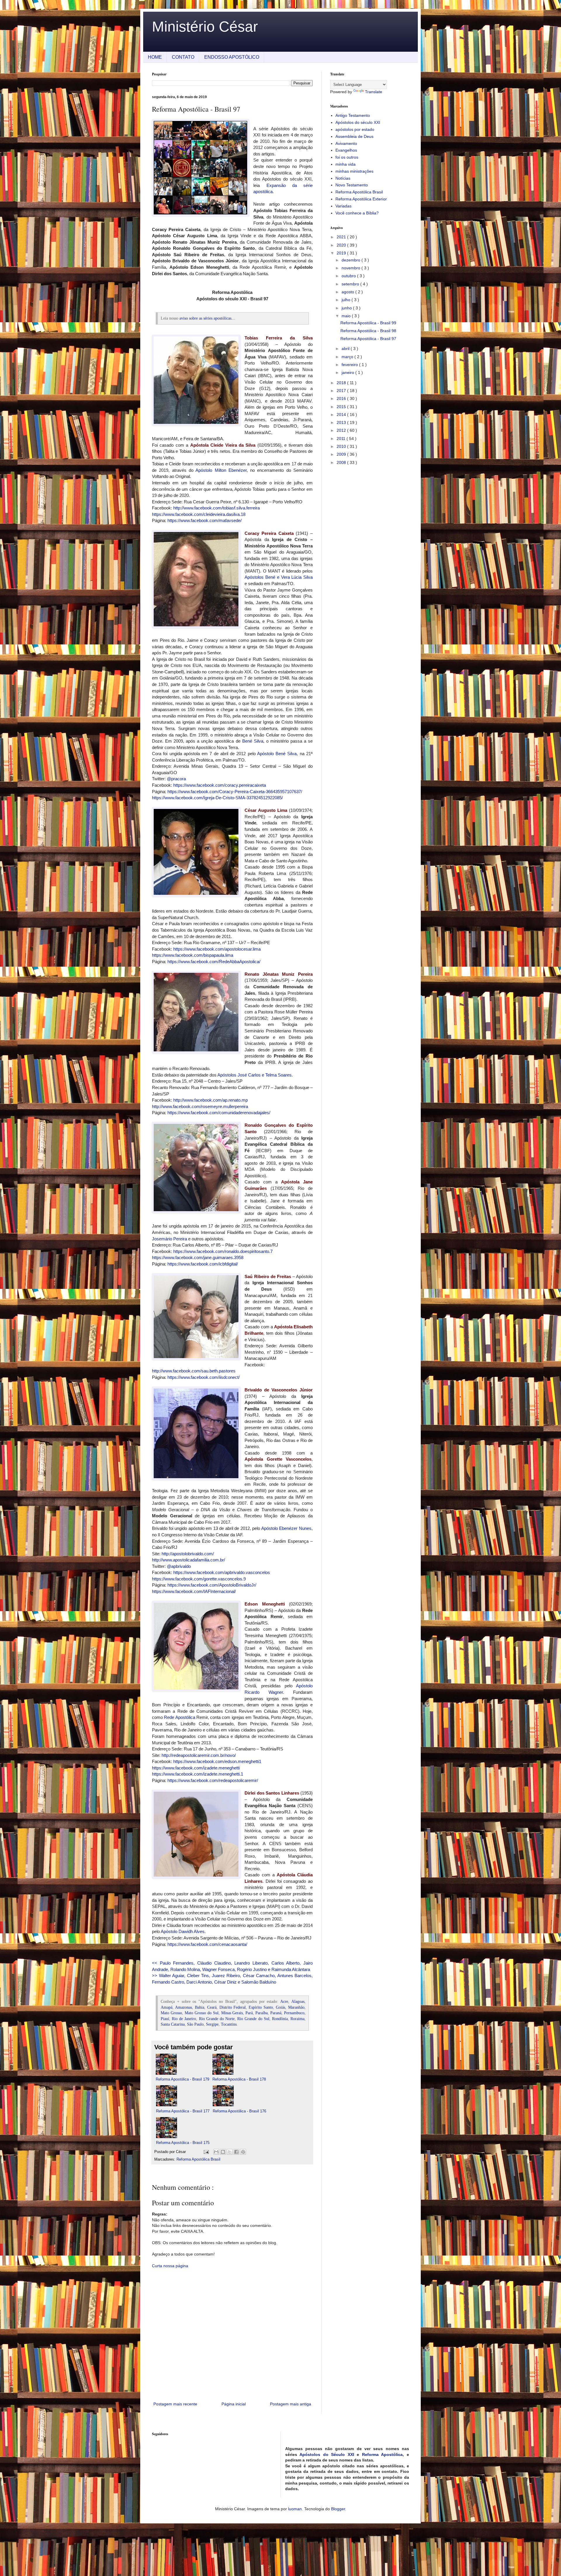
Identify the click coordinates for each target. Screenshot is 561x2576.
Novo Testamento (352, 185)
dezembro (352, 260)
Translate (374, 92)
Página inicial (234, 2404)
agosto (348, 292)
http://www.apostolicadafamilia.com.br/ (188, 1560)
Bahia (200, 2007)
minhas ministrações (354, 171)
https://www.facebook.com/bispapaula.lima (193, 955)
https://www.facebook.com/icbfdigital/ (203, 1264)
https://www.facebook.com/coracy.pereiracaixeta (220, 785)
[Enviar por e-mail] (216, 2152)
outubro (349, 276)
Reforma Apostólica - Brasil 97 (368, 339)
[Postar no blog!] (223, 2152)
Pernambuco (294, 2013)
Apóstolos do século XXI (358, 122)
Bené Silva (253, 741)
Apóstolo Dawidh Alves (183, 1931)
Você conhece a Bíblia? (357, 213)
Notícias (343, 178)
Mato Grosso (171, 2013)
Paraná (276, 2013)
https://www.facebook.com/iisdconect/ (204, 1377)
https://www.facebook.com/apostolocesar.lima (217, 949)
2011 (342, 438)
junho (347, 308)
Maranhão (296, 2007)
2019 (342, 253)
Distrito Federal (233, 2007)
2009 (342, 454)
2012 (342, 430)
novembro (352, 268)
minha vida (346, 164)
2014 (342, 415)
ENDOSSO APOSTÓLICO (232, 57)
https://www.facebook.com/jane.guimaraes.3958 (198, 1257)
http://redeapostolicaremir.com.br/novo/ (199, 1755)
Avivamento (346, 143)
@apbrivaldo (179, 1566)
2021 (342, 237)
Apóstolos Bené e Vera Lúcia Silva (279, 577)
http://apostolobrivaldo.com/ (188, 1554)
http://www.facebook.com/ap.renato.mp (211, 1100)
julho (347, 300)
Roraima (297, 2019)
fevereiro (350, 365)
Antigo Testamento (353, 115)
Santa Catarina (173, 2024)
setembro (351, 284)
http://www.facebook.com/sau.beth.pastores (194, 1371)
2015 (342, 407)
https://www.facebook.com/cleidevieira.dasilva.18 (199, 514)
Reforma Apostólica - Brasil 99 (368, 323)
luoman (295, 2509)
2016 (342, 398)
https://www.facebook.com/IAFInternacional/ (194, 1591)
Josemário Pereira (169, 1239)
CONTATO (183, 57)
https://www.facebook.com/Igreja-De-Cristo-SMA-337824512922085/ (217, 798)
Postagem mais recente (175, 2404)
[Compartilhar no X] (230, 2152)
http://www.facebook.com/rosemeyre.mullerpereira (200, 1106)
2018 (342, 383)
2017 (342, 391)
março (348, 357)
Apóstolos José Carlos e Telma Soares (254, 1075)
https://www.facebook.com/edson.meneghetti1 (217, 1761)
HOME (155, 57)
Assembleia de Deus (354, 136)
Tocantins (229, 2024)
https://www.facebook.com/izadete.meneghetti (196, 1768)
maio (347, 316)
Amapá (167, 2007)
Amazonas (183, 2007)
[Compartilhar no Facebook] (236, 2152)
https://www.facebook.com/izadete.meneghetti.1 (198, 1774)
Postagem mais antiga (291, 2404)
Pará (249, 2013)
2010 (342, 446)
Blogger (338, 2509)
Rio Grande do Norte (217, 2019)
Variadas (343, 206)
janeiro (348, 372)
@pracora (176, 779)
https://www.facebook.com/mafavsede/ (205, 520)
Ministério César (205, 27)
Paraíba (262, 2013)
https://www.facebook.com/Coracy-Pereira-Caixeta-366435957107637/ (235, 792)
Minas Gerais (232, 2013)
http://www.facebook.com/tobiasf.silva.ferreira (217, 508)
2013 (342, 422)
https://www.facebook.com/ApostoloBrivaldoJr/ (212, 1585)
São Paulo (195, 2024)
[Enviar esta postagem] (206, 2152)
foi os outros (347, 157)
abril (346, 349)
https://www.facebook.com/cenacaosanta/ (207, 1944)
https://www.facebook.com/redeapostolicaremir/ (213, 1780)
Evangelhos (346, 150)
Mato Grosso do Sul (202, 2013)
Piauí (165, 2019)
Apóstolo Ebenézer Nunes (286, 1528)
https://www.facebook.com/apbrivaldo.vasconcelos (222, 1572)
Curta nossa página (170, 2266)
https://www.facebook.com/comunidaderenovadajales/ (219, 1113)
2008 (342, 462)
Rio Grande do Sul (253, 2019)
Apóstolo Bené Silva (277, 754)
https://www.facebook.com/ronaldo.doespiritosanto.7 (223, 1251)
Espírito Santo (261, 2007)
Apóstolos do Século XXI (327, 2454)
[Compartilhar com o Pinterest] (243, 2152)
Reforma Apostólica (382, 2454)
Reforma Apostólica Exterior (361, 199)
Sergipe (212, 2024)
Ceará (212, 2007)
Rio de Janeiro (184, 2019)
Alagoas (298, 2002)
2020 (342, 245)
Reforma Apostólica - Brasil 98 (368, 331)
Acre (284, 2002)
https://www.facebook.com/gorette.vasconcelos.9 (199, 1579)
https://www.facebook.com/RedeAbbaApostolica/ (214, 962)
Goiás (280, 2007)
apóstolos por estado (355, 129)
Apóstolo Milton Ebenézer (221, 470)
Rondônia (280, 2019)
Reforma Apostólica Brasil (198, 2159)
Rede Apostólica (179, 1717)
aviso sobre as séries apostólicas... (207, 318)
